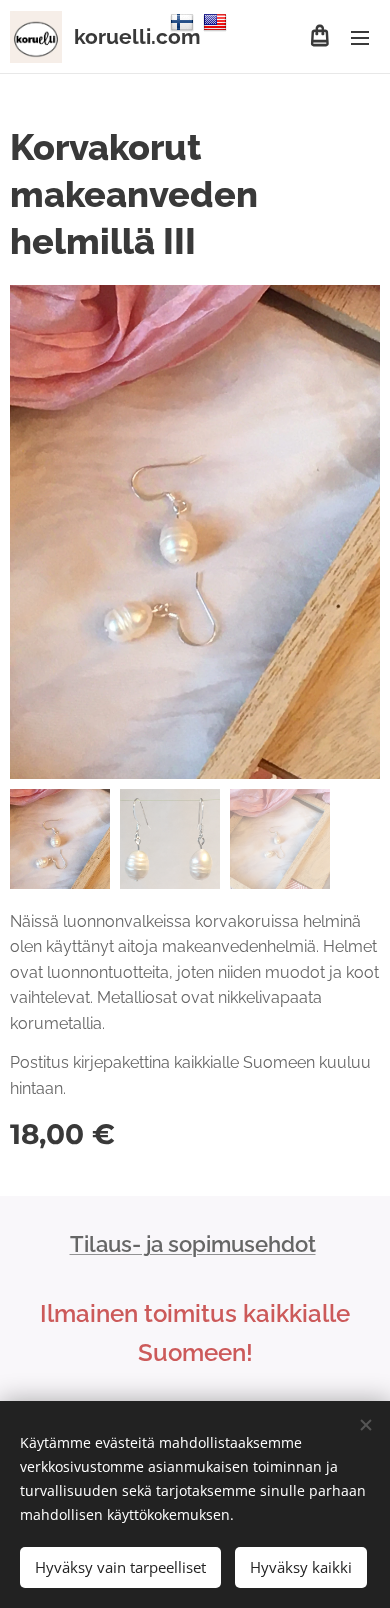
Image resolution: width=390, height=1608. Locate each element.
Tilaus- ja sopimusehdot (193, 1244)
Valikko (360, 37)
